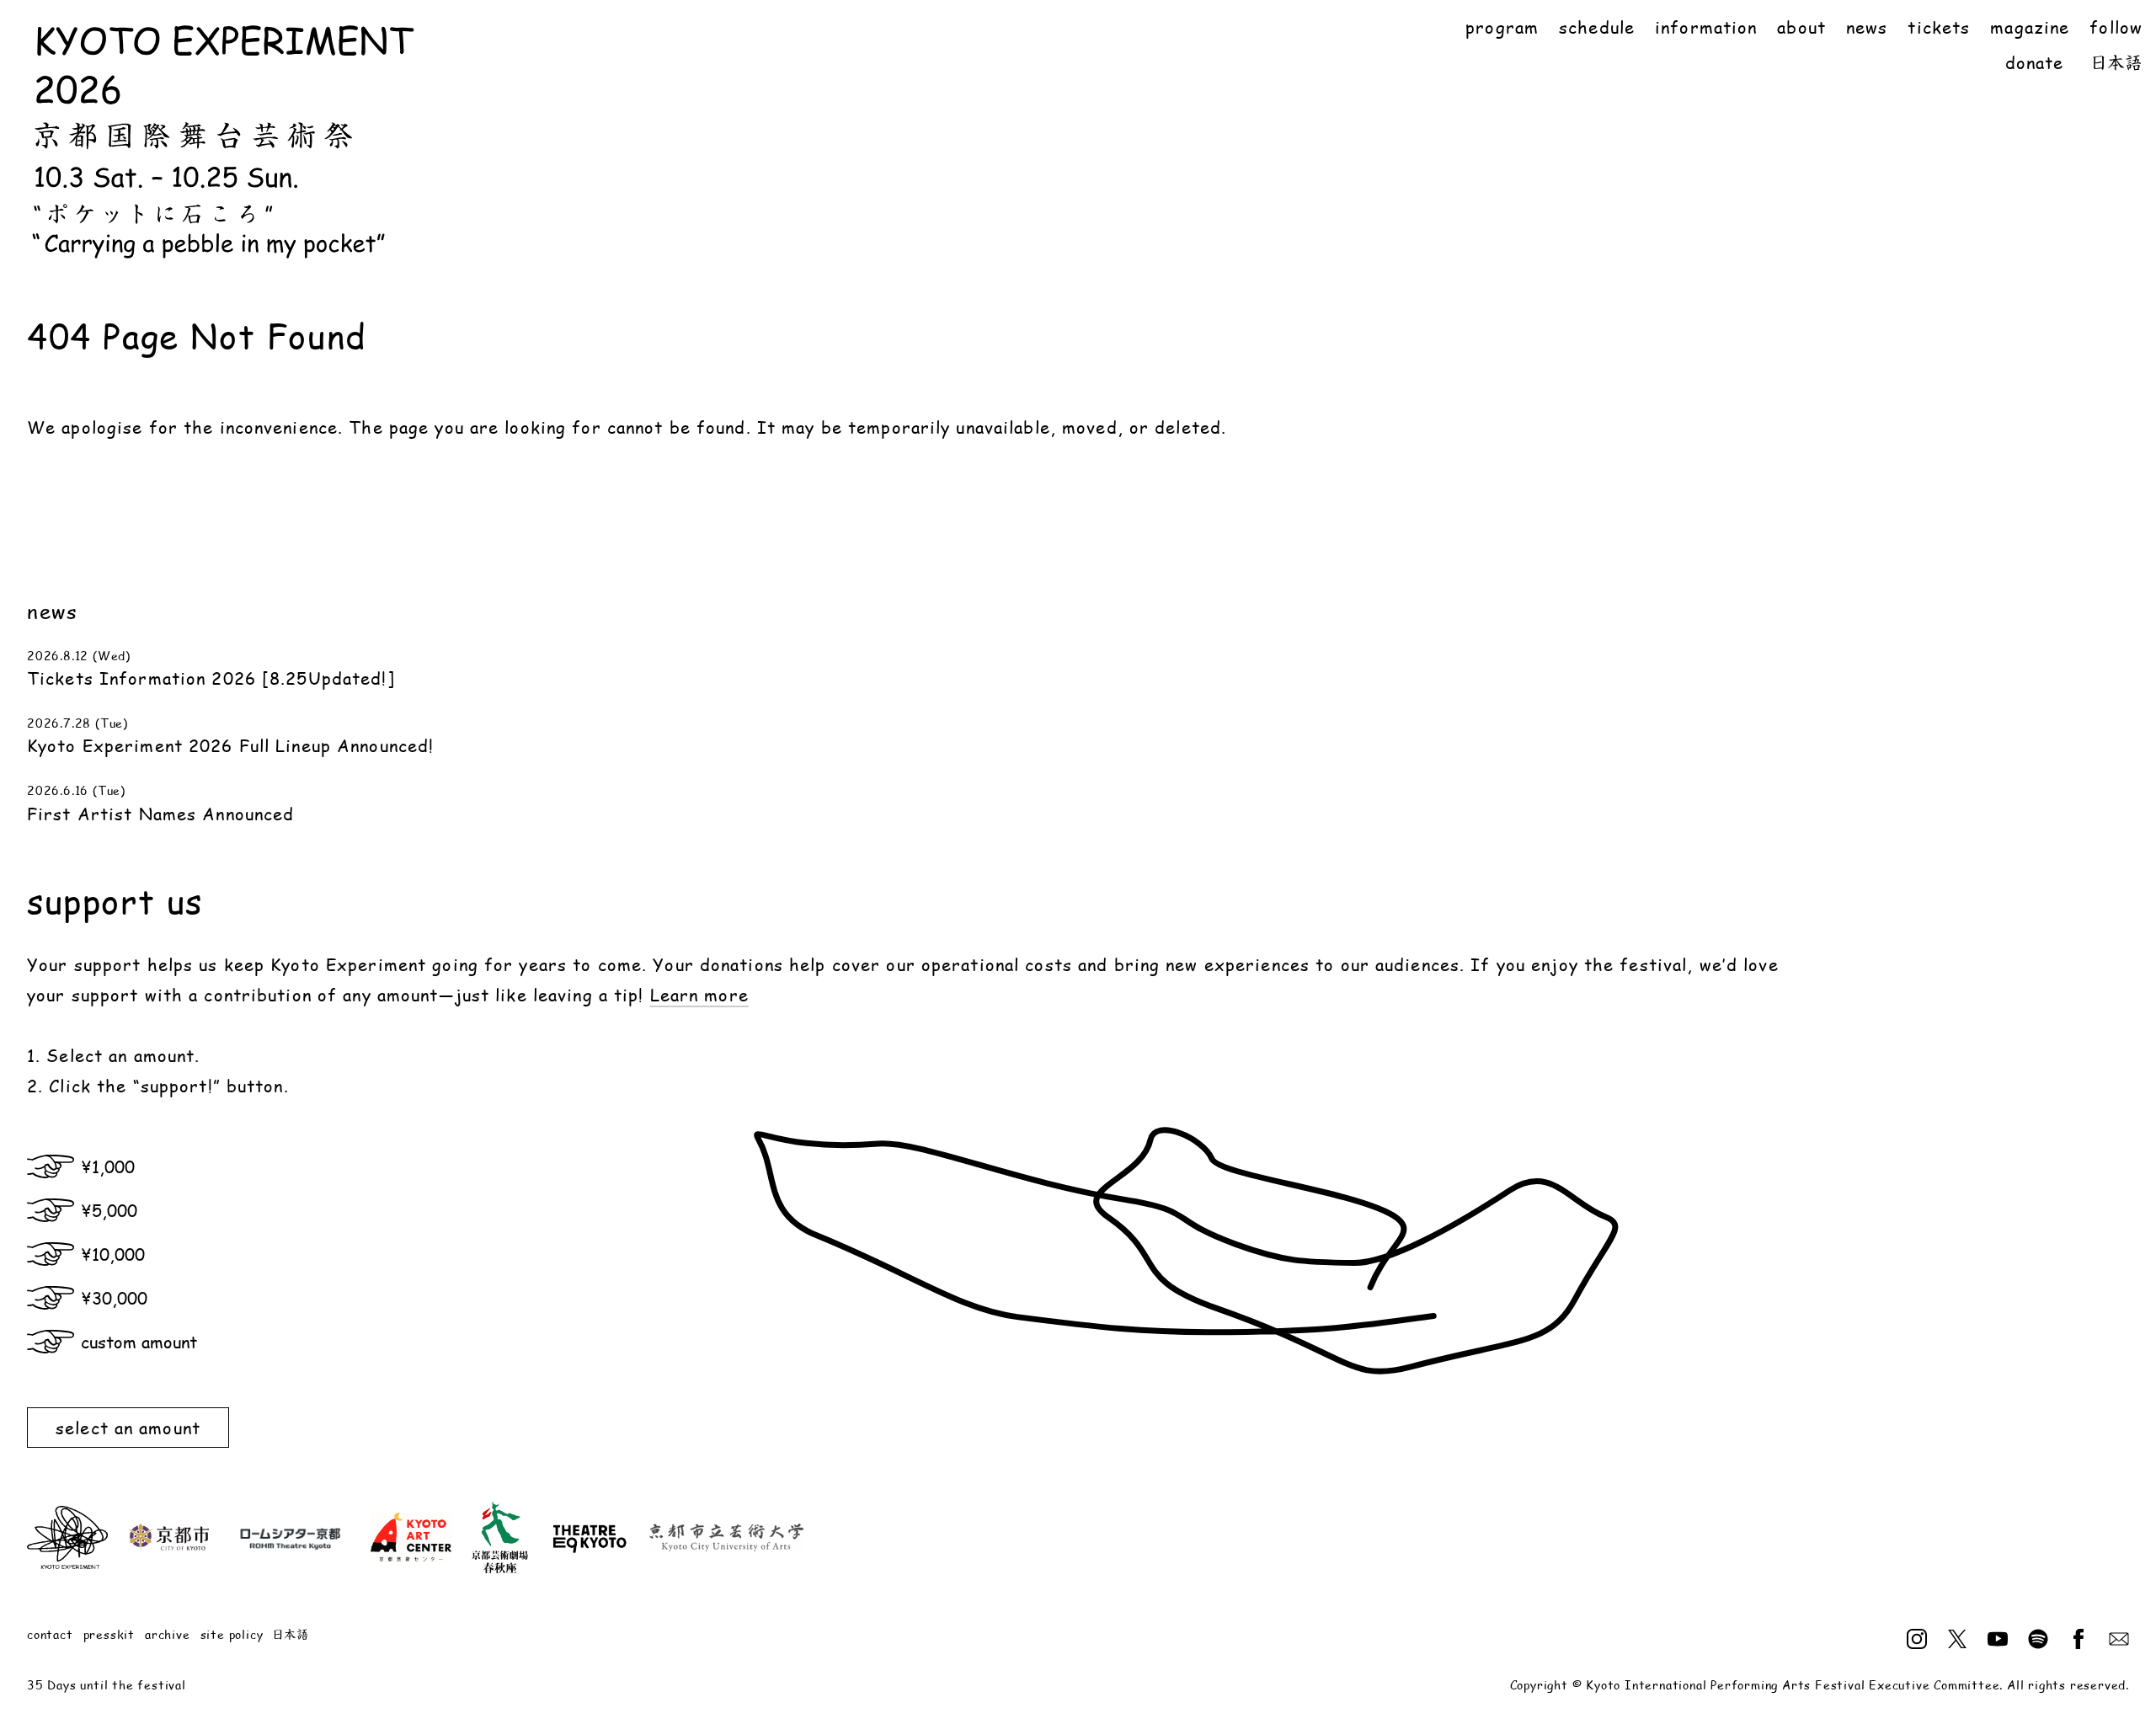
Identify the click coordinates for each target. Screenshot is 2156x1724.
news (1867, 27)
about (1801, 27)
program (1502, 27)
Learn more (699, 995)
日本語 (2117, 62)
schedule (1597, 27)
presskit (109, 1634)
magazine (2030, 27)
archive (168, 1634)
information (1706, 27)
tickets (1939, 27)
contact (50, 1634)
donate (2035, 62)
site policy (232, 1634)
